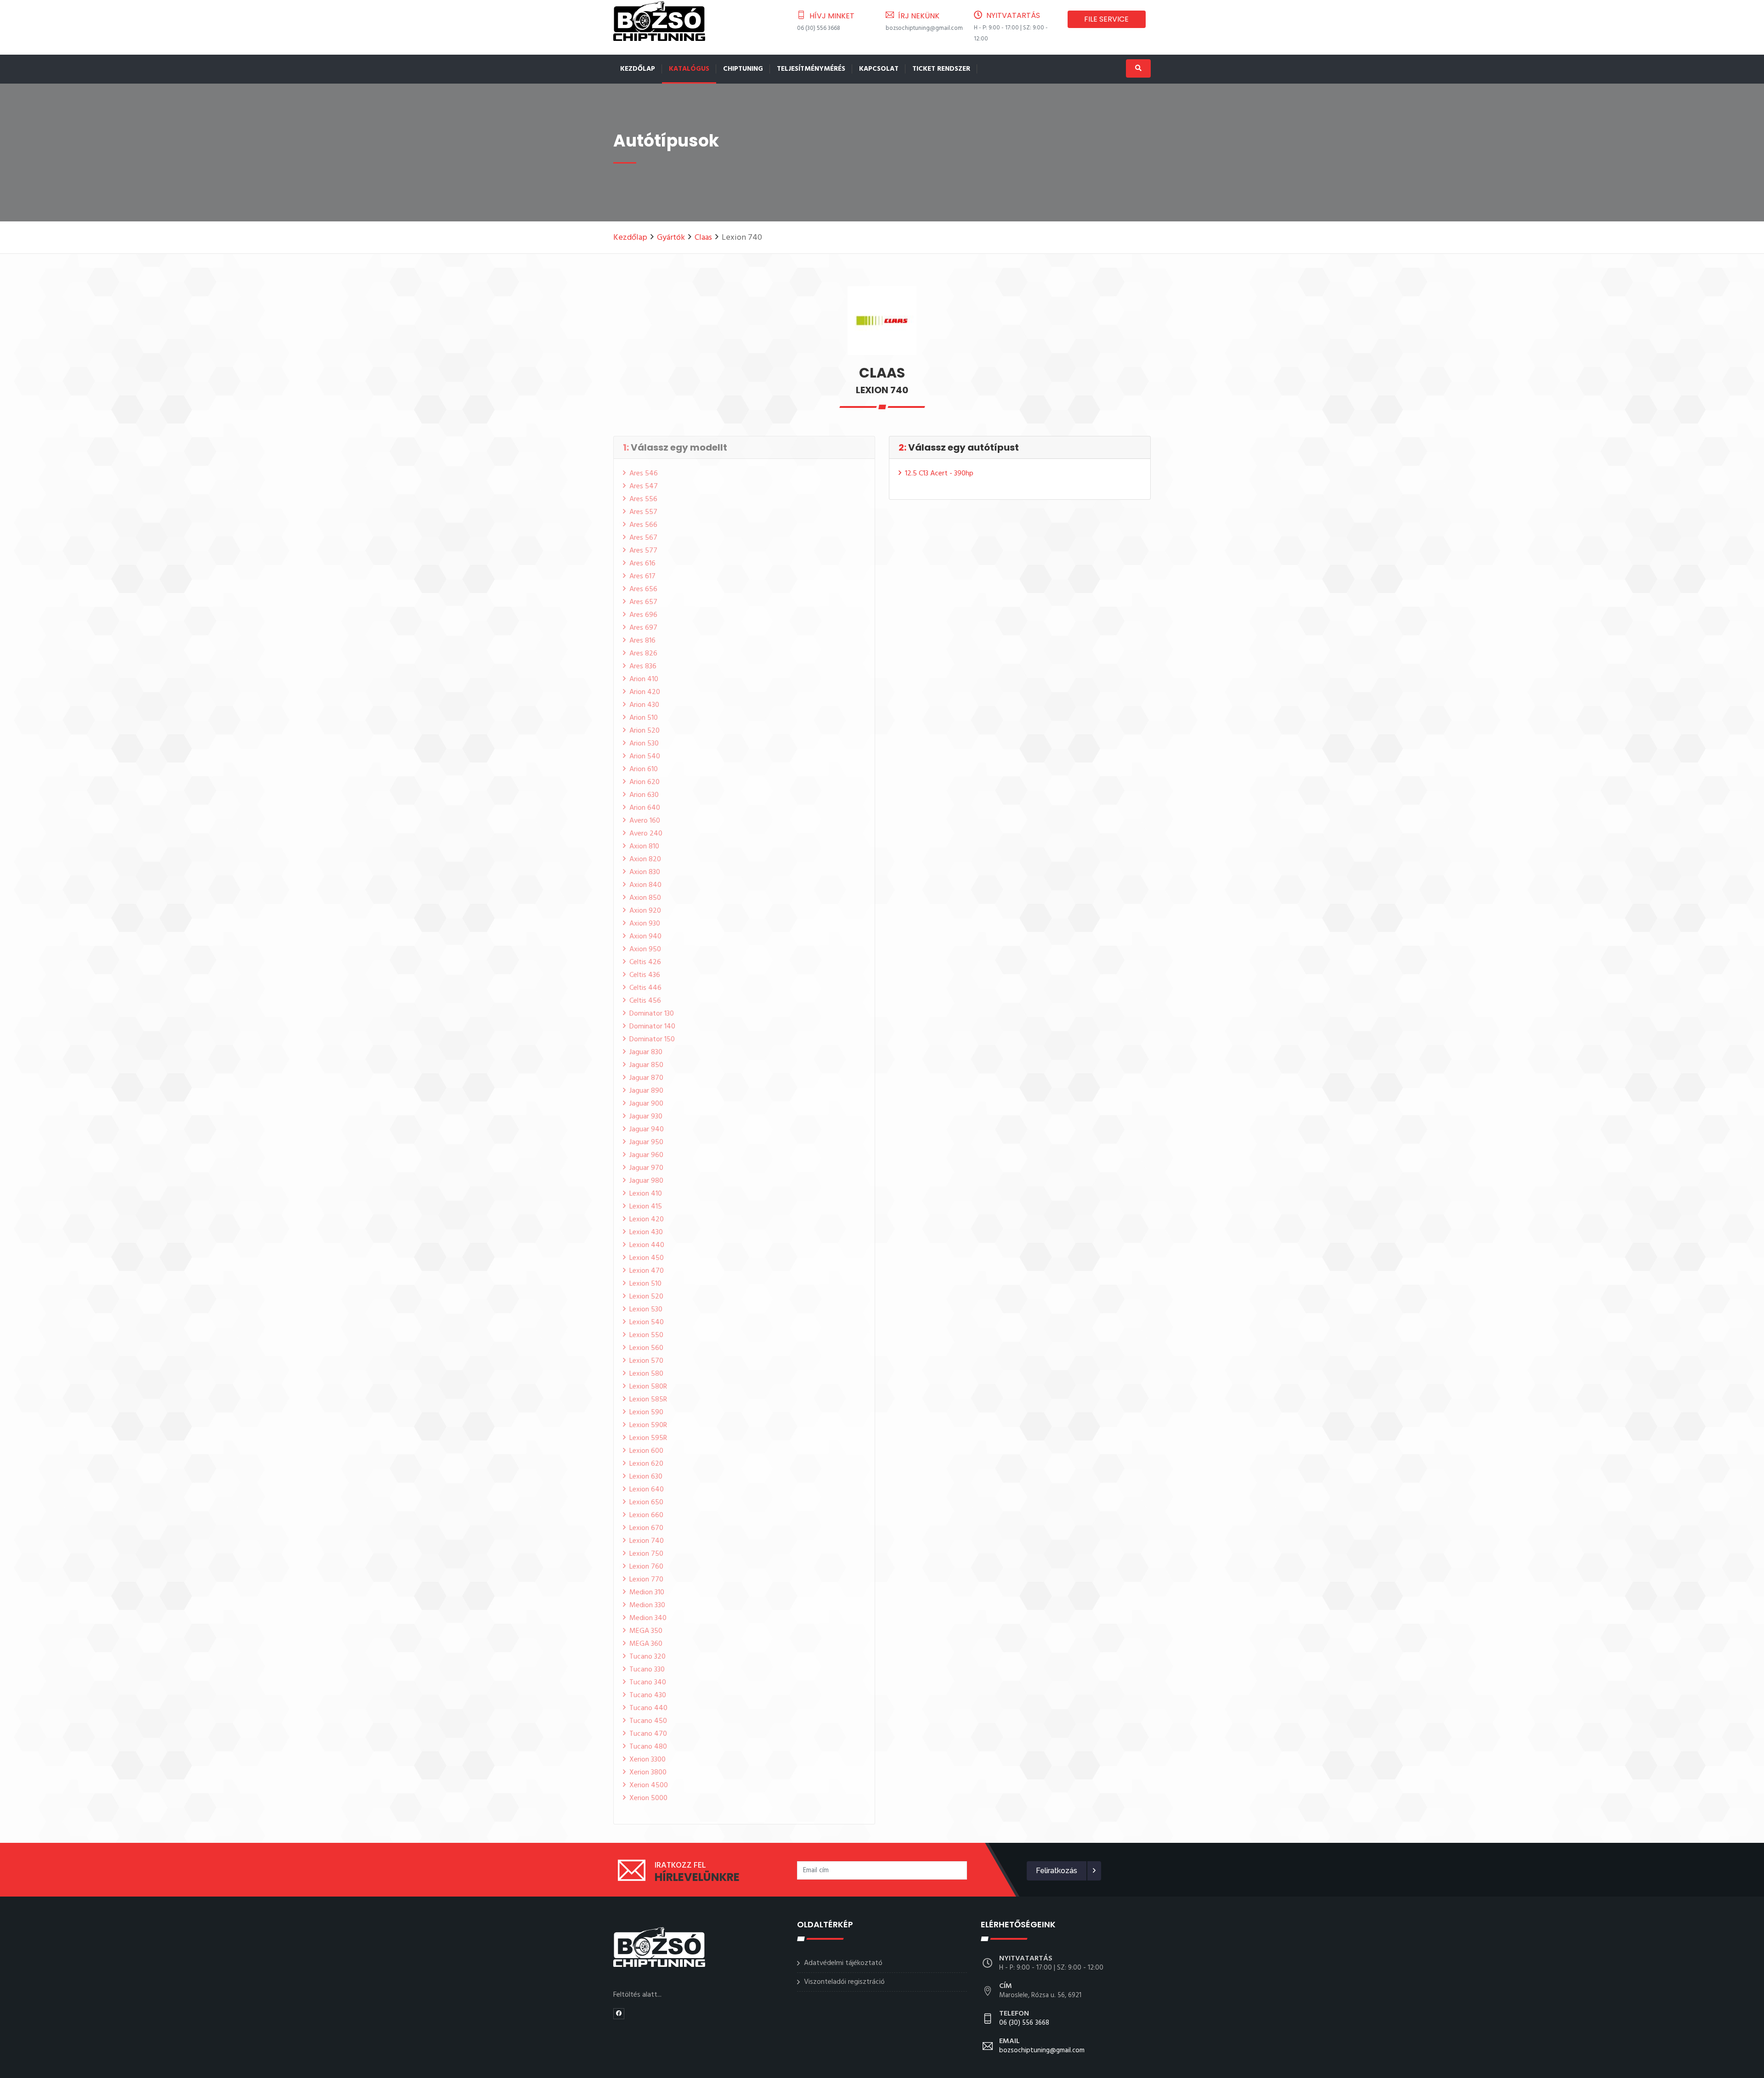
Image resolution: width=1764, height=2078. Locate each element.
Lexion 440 (647, 1245)
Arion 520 (645, 731)
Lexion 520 (646, 1297)
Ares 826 (643, 654)
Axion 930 (645, 924)
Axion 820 (645, 859)
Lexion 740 (647, 1541)
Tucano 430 (648, 1695)
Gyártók (671, 238)
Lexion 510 (645, 1284)
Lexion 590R (648, 1425)
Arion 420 (645, 692)
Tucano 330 (647, 1670)
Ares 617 (642, 576)
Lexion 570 (646, 1361)
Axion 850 (645, 898)
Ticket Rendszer (941, 69)
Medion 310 (647, 1592)
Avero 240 (646, 834)
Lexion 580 (646, 1374)
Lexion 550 (646, 1335)
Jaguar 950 (646, 1142)
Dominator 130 (652, 1014)
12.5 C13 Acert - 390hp (939, 474)
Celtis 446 (645, 988)
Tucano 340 (648, 1683)
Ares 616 (642, 564)
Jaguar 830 (646, 1052)
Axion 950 (645, 949)
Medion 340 (648, 1618)
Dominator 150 (652, 1039)
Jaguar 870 (646, 1078)
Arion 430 (644, 705)
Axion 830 (645, 872)
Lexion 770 (646, 1580)
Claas (703, 238)
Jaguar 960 (646, 1155)
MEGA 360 (646, 1644)
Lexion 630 (646, 1477)
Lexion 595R (648, 1438)
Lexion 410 (646, 1194)
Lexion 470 (647, 1271)
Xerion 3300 (647, 1760)
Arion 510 (644, 718)
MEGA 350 (646, 1631)
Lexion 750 (646, 1554)
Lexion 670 (646, 1528)
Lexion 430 (646, 1232)
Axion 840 (645, 885)
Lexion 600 (646, 1451)
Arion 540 (645, 757)
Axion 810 (644, 847)
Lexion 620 (646, 1464)
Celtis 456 (645, 1001)
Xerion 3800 (648, 1773)
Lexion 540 (647, 1322)
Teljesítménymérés (811, 69)
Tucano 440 (648, 1708)
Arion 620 (645, 782)
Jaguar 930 (646, 1117)
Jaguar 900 (646, 1104)
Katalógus (689, 69)
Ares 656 (643, 589)
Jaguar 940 (647, 1129)
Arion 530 (644, 744)
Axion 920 (645, 911)
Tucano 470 (648, 1734)
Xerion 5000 (648, 1798)
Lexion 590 (646, 1412)
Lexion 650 (646, 1502)
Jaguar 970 (646, 1168)
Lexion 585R (648, 1400)
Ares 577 (643, 551)
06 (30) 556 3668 (819, 28)
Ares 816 (642, 641)
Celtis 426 (645, 962)
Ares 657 (643, 602)
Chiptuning (743, 69)
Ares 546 (644, 474)
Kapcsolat (879, 69)
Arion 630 (644, 795)
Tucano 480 (648, 1747)
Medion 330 (647, 1605)
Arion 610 (644, 769)
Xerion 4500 (649, 1785)
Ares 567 (643, 538)
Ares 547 (644, 486)
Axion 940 (645, 937)
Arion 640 (645, 808)
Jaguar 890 (646, 1091)
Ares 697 (643, 628)
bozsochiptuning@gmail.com (924, 28)
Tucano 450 (648, 1721)
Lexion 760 (646, 1567)
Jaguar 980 (646, 1181)
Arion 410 (644, 679)
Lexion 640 (647, 1490)
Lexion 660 (646, 1515)
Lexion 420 (647, 1220)
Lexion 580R (648, 1387)
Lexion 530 (646, 1310)
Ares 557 (643, 512)
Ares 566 (643, 525)
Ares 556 (643, 499)
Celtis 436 (645, 975)
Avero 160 (645, 821)
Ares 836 (643, 666)
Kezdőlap (638, 69)
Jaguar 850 (646, 1065)
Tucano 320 (647, 1657)
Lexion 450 (647, 1258)
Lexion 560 (646, 1348)
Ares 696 (643, 615)
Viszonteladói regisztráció (844, 1982)
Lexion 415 (646, 1207)
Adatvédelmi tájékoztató (843, 1963)
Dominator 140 (652, 1027)
